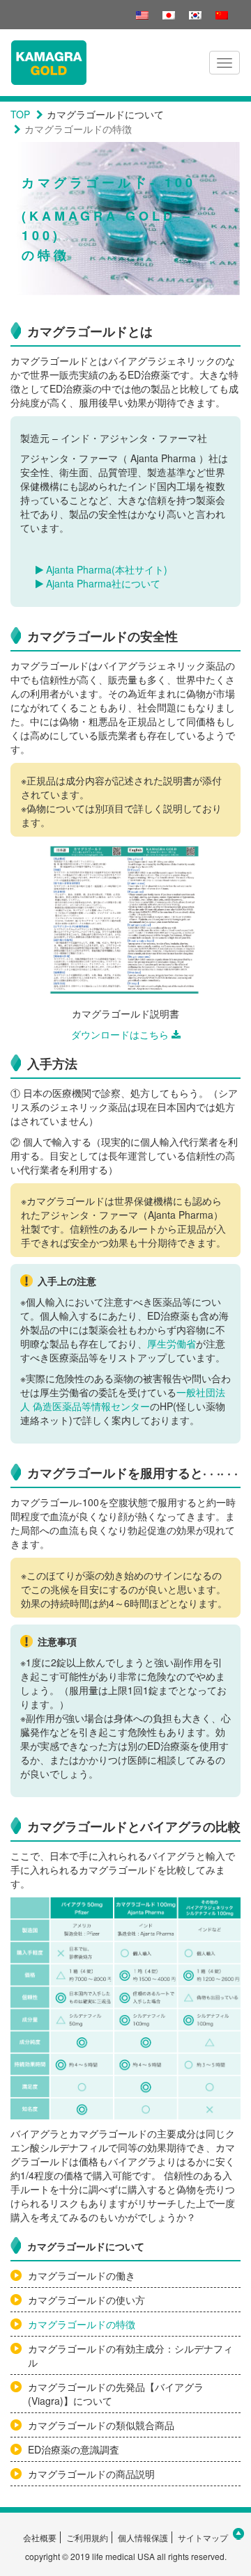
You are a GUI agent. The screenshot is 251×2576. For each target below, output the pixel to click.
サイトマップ (203, 2537)
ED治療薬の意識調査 (74, 2449)
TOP (20, 114)
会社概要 (40, 2537)
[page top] (238, 2534)
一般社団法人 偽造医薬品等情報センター (123, 1399)
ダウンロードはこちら (120, 1034)
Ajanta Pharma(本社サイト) (105, 569)
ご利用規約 (87, 2537)
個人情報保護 (143, 2537)
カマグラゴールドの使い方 (86, 2300)
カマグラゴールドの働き (82, 2275)
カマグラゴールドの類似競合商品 (101, 2425)
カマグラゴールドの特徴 (82, 2324)
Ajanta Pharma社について (102, 583)
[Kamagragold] (49, 63)
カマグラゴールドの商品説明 (91, 2474)
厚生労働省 (172, 1343)
